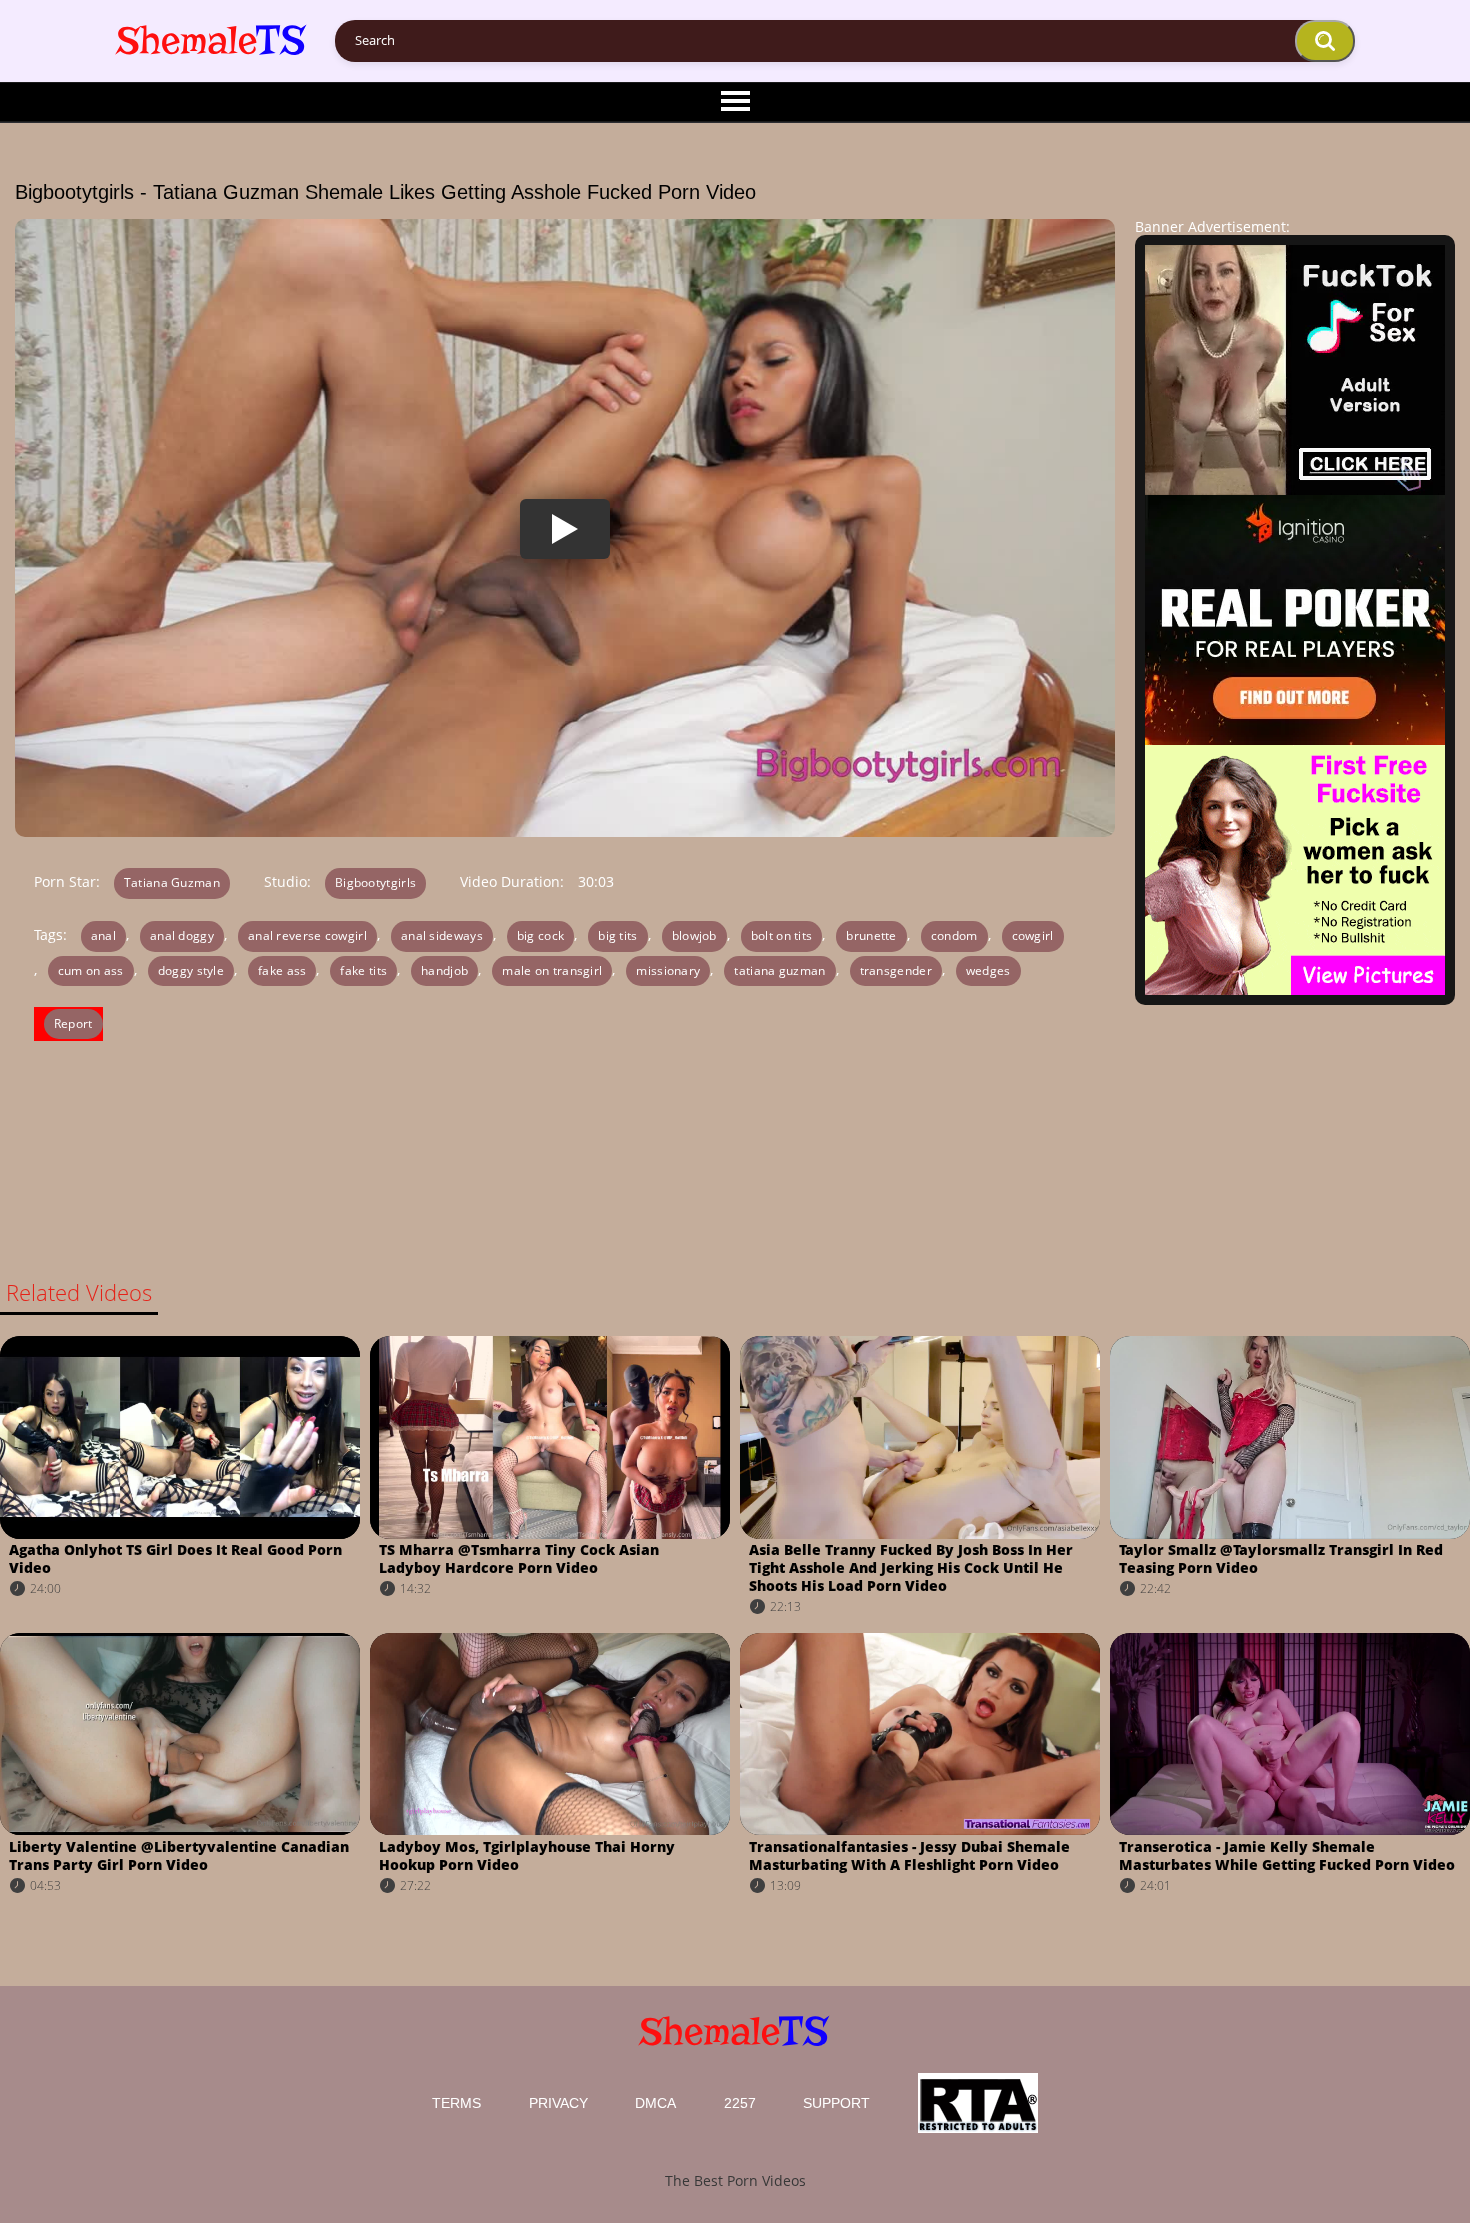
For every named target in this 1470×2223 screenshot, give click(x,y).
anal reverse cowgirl (307, 935)
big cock (540, 935)
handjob (444, 970)
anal (103, 935)
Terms (456, 2103)
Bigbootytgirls (375, 882)
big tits (617, 935)
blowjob (694, 935)
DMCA (655, 2103)
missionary (668, 970)
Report (73, 1023)
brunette (871, 935)
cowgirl (1033, 935)
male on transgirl (552, 970)
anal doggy (182, 935)
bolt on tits (782, 935)
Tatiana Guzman (172, 882)
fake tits (363, 970)
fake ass (282, 970)
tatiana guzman (779, 970)
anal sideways (442, 935)
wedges (988, 970)
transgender (896, 970)
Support (836, 2103)
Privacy (558, 2103)
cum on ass (91, 970)
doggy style (191, 970)
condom (954, 935)
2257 (740, 2103)
